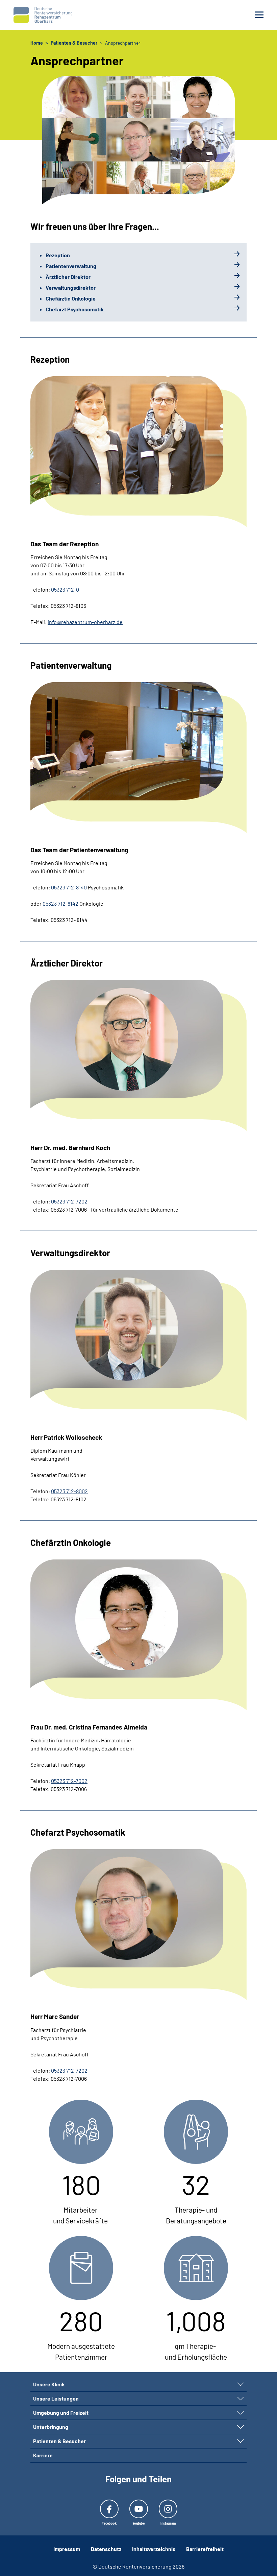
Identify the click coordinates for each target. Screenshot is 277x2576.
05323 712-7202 (69, 1201)
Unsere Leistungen (56, 2398)
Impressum (67, 2549)
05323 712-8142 (60, 903)
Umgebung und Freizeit (61, 2413)
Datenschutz (106, 2549)
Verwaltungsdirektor (71, 288)
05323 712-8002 (69, 1491)
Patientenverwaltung (71, 266)
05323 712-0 (65, 589)
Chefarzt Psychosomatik (75, 309)
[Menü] (259, 15)
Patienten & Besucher (59, 2441)
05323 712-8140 (69, 887)
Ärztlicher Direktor (68, 277)
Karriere (43, 2455)
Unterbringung (51, 2427)
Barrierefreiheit (205, 2549)
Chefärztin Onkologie (71, 298)
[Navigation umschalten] (241, 2384)
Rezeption (58, 255)
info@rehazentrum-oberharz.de (85, 622)
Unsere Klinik (49, 2384)
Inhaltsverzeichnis (154, 2549)
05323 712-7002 (69, 1781)
